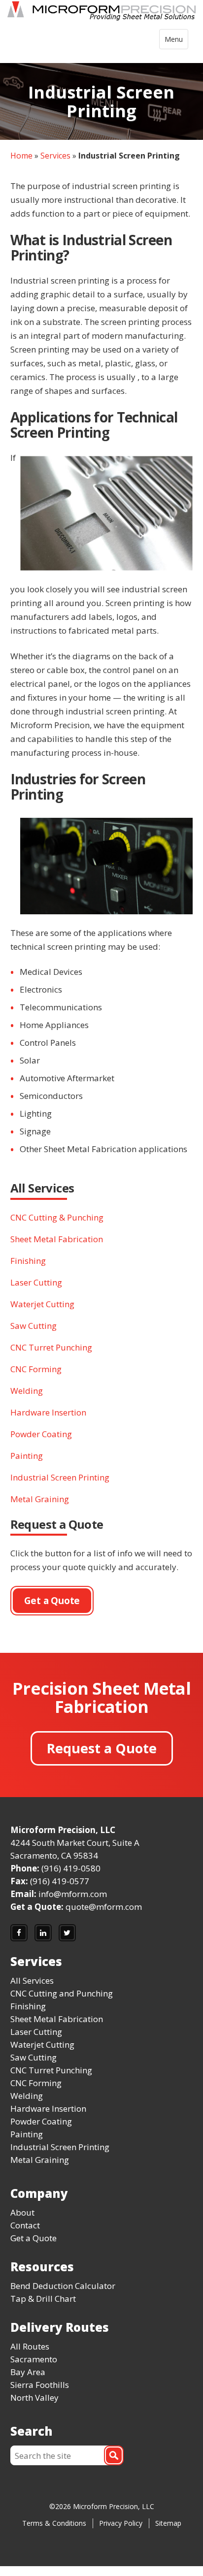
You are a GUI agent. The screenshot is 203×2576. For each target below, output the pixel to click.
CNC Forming (36, 1369)
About (22, 2212)
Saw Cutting (34, 1326)
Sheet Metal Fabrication (57, 1239)
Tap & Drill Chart (43, 2299)
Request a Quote (102, 1748)
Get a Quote (34, 2238)
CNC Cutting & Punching (57, 1217)
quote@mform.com (104, 1907)
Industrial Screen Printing (60, 1477)
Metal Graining (40, 1499)
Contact (25, 2225)
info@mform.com (73, 1894)
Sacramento (34, 2359)
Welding (27, 1391)
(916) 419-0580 (71, 1868)
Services (55, 156)
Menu (176, 42)
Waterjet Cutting (42, 1304)
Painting (27, 1456)
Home (21, 156)
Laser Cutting (36, 1282)
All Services (32, 1980)
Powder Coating (41, 1434)
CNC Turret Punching (51, 1347)
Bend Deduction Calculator (63, 2286)
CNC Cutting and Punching (62, 1993)
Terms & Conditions (54, 2523)
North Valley (34, 2398)
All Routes (30, 2346)
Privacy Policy (121, 2523)
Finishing (28, 1261)
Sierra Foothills (40, 2385)
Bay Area (28, 2372)
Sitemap (168, 2523)
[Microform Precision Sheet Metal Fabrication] (101, 13)
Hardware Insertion (48, 1412)
